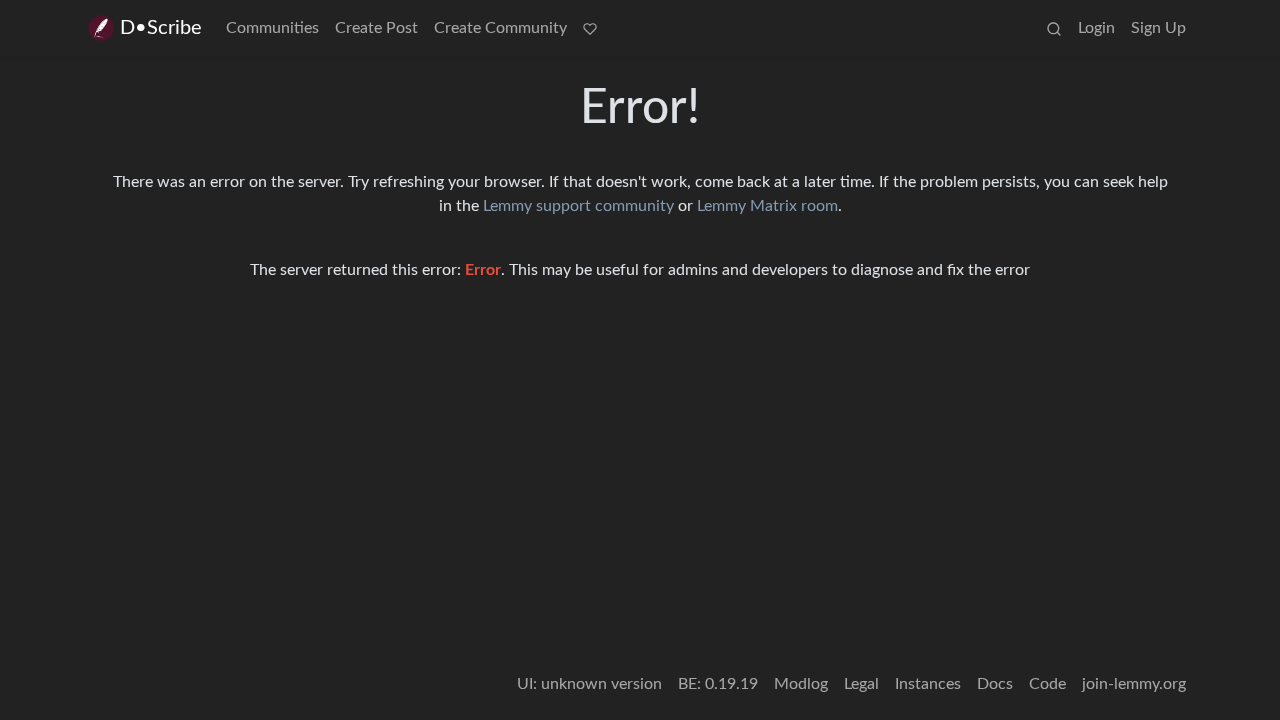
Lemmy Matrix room (767, 206)
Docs (995, 684)
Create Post (376, 28)
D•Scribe (161, 28)
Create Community (500, 28)
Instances (928, 684)
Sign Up (1158, 28)
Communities (272, 28)
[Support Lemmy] (590, 28)
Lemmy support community (578, 206)
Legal (861, 684)
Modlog (801, 684)
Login (1096, 28)
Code (1047, 684)
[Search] (1054, 28)
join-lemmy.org (1134, 684)
